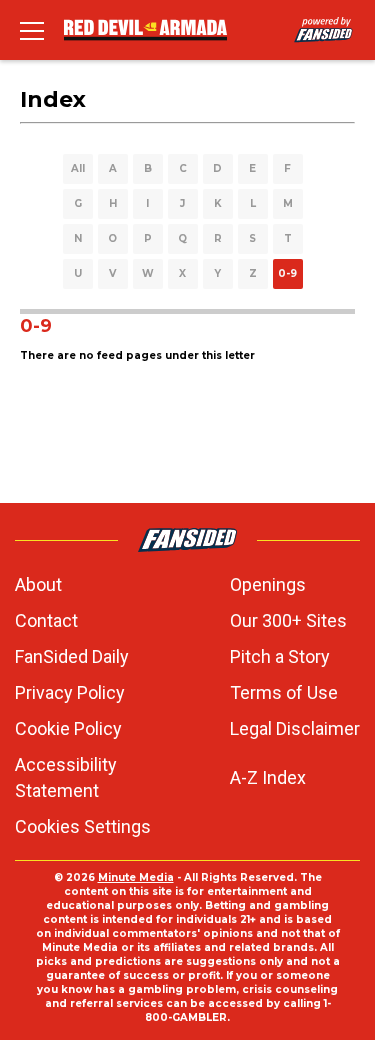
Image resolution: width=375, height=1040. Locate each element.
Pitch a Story (280, 656)
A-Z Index (268, 777)
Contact (46, 620)
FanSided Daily (72, 656)
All (78, 168)
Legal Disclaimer (295, 728)
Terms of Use (284, 692)
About (38, 584)
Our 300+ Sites (288, 620)
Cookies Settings (83, 826)
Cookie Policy (68, 728)
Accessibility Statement (66, 777)
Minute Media (136, 877)
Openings (268, 584)
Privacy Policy (70, 692)
